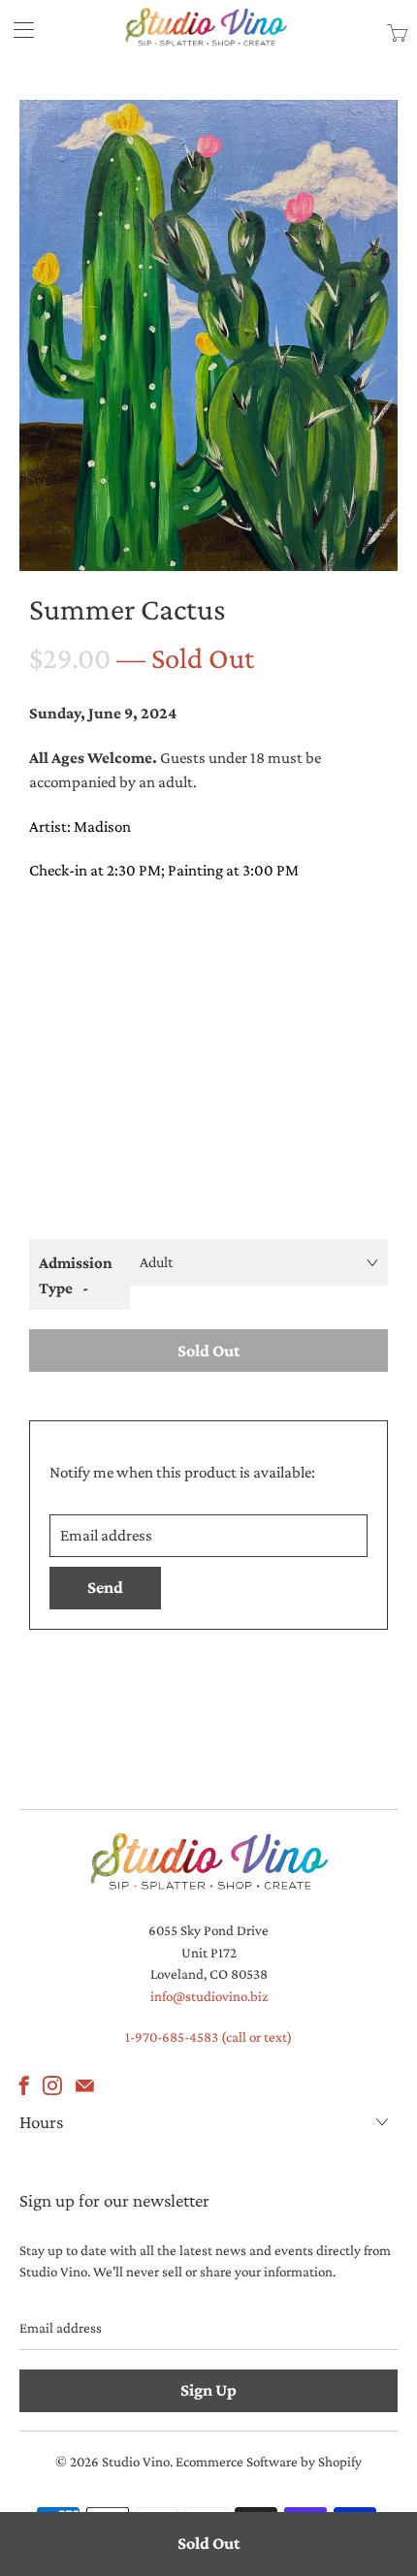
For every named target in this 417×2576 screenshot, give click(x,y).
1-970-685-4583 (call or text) (208, 2037)
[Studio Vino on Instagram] (52, 2085)
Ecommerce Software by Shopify (269, 2462)
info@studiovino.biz (209, 1996)
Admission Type (76, 1275)
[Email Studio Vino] (85, 2085)
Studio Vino (136, 2462)
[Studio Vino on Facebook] (24, 2085)
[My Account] (17, 30)
